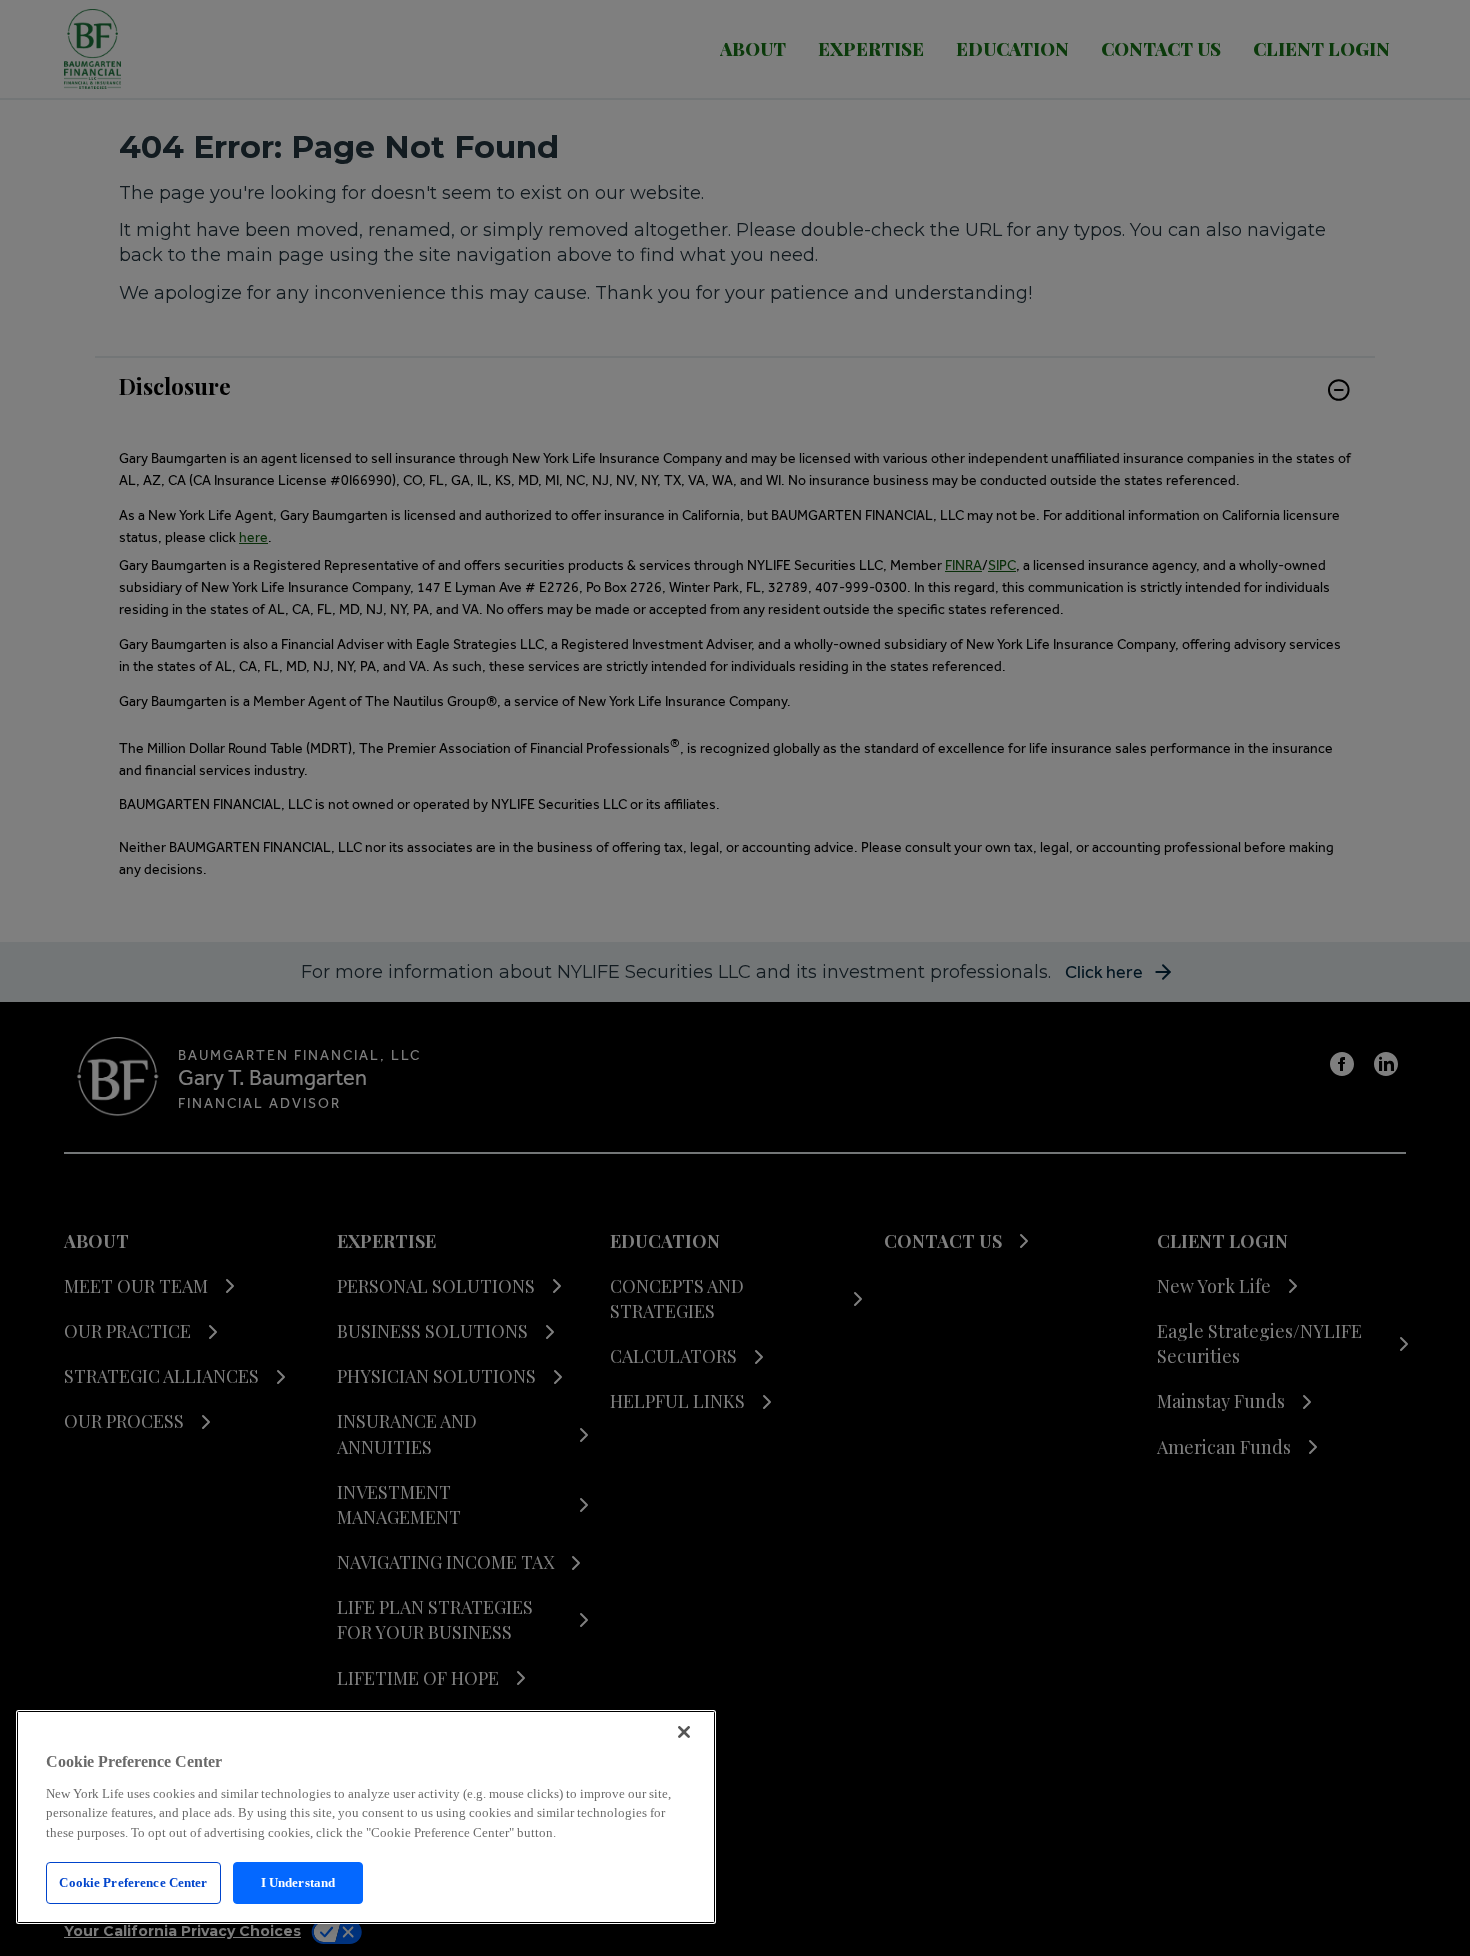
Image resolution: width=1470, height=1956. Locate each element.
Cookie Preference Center (133, 1882)
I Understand (298, 1882)
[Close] (684, 1732)
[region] (366, 1817)
